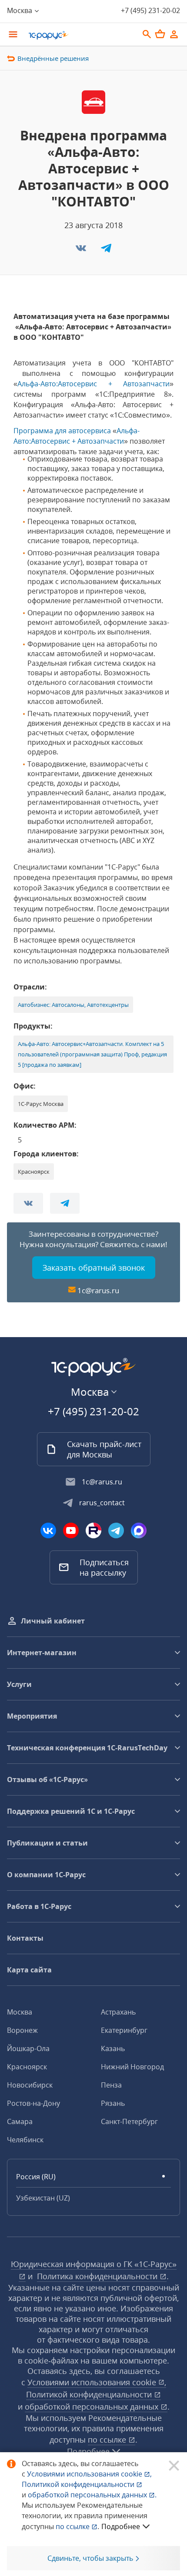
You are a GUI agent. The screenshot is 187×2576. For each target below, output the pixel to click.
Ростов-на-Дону (33, 2103)
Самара (20, 2121)
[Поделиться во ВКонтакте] (82, 251)
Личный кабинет (53, 1621)
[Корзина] (160, 34)
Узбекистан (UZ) (43, 2198)
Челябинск (25, 2140)
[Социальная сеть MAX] (139, 1530)
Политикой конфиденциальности (79, 2484)
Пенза (111, 2085)
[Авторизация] (174, 34)
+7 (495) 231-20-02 (150, 10)
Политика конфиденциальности (98, 2276)
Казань (113, 2048)
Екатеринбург (124, 2030)
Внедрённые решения (53, 58)
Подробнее (121, 2526)
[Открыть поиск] (147, 34)
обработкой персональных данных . (92, 2495)
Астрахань (118, 2012)
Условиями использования (89, 2474)
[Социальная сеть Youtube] (71, 1530)
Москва (20, 2012)
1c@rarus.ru (98, 1290)
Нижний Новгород (132, 2067)
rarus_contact (102, 1503)
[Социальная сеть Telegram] (116, 1530)
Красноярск (27, 2067)
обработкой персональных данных (93, 2407)
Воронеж (22, 2030)
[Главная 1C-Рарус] (80, 35)
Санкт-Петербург (129, 2121)
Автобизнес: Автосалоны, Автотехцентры (73, 1005)
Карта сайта (29, 1970)
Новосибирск (30, 2085)
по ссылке (108, 2440)
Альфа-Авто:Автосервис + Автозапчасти (93, 384)
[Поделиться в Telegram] (106, 251)
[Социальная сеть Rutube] (93, 1530)
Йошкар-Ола (28, 2048)
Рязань (113, 2103)
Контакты (25, 1938)
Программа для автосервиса (62, 431)
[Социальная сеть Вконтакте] (48, 1530)
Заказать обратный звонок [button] (94, 1268)
